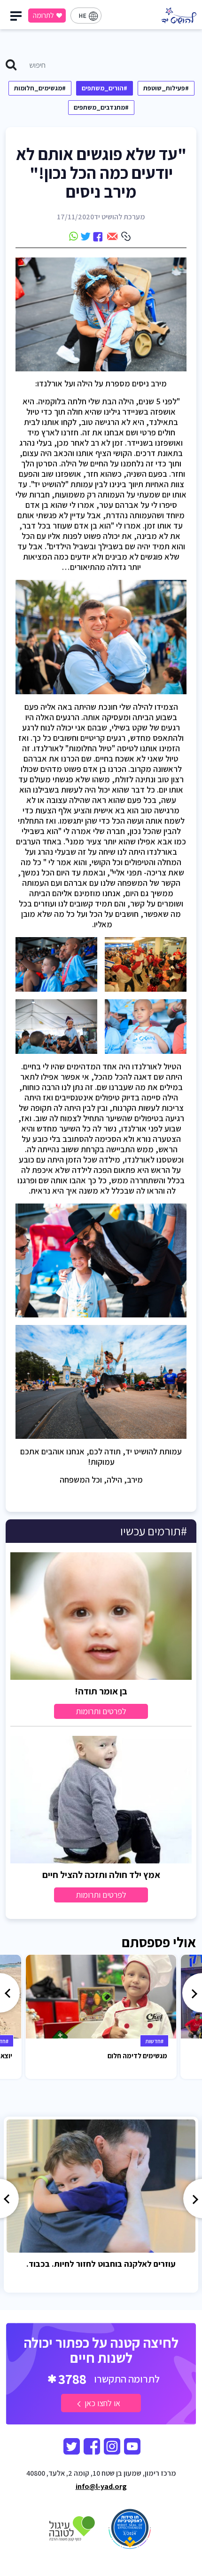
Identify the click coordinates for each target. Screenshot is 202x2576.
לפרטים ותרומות (101, 1711)
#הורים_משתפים (105, 88)
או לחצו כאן (101, 2403)
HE (82, 16)
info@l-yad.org (101, 2486)
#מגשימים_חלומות (40, 88)
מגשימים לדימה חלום (137, 2056)
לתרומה (43, 15)
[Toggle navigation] (17, 18)
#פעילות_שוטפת (166, 88)
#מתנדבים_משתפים (101, 107)
